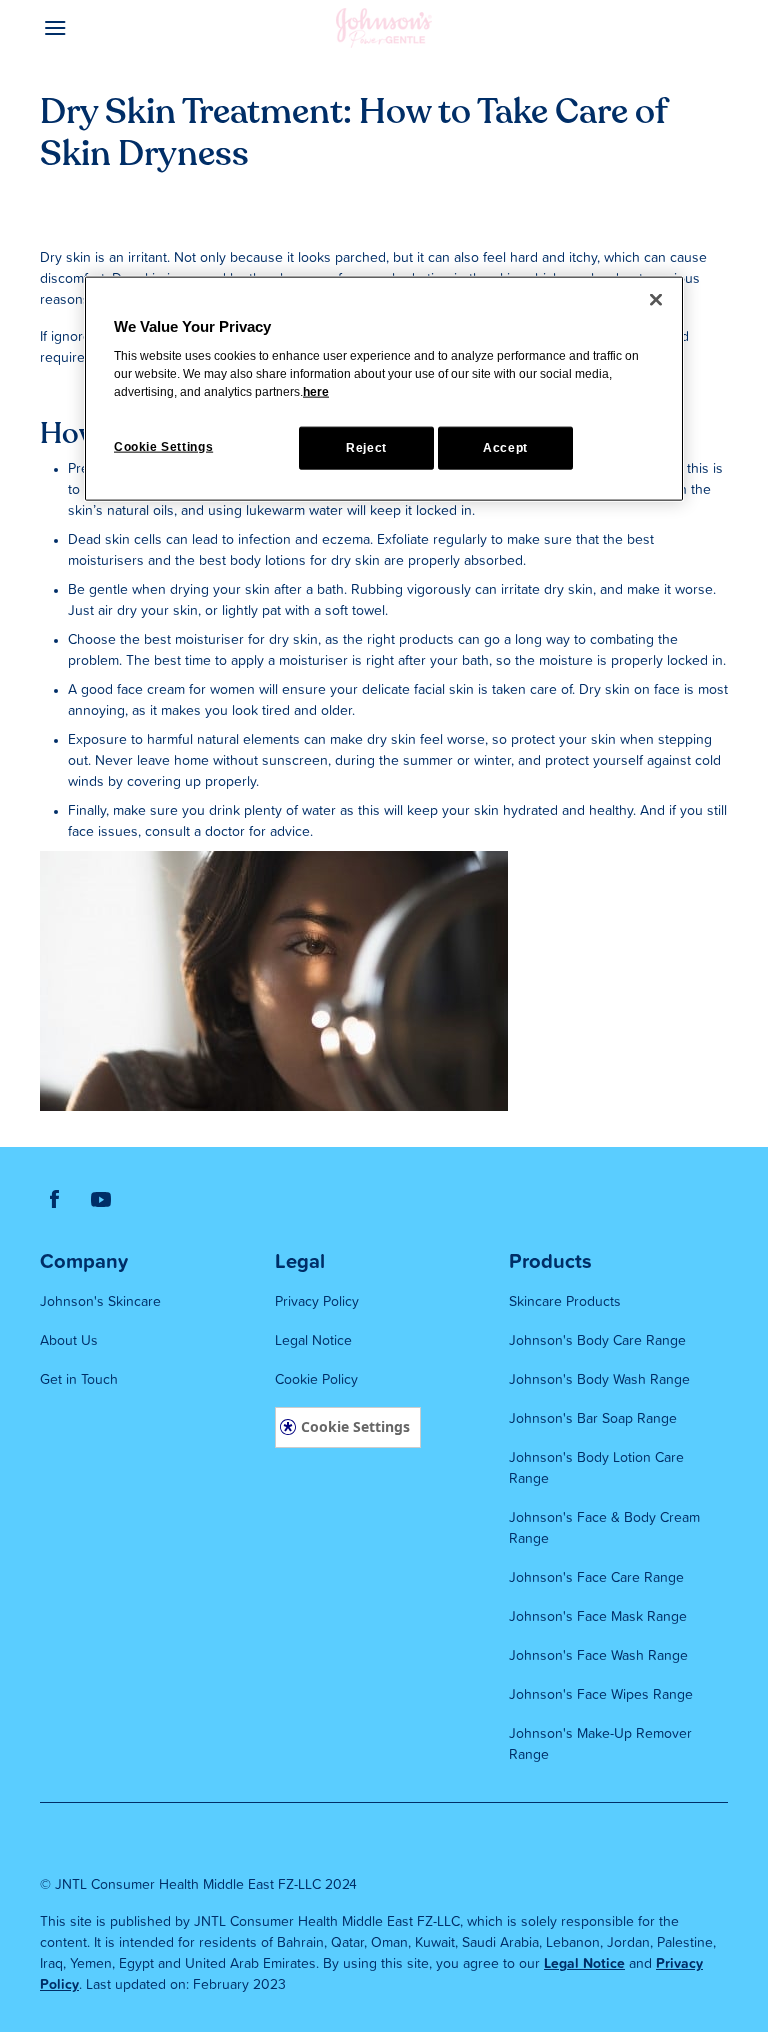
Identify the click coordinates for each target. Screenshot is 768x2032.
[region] (384, 388)
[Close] (656, 299)
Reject (366, 447)
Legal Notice (584, 1964)
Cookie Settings (355, 1426)
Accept (505, 447)
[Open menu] (126, 28)
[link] (55, 1198)
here (316, 392)
